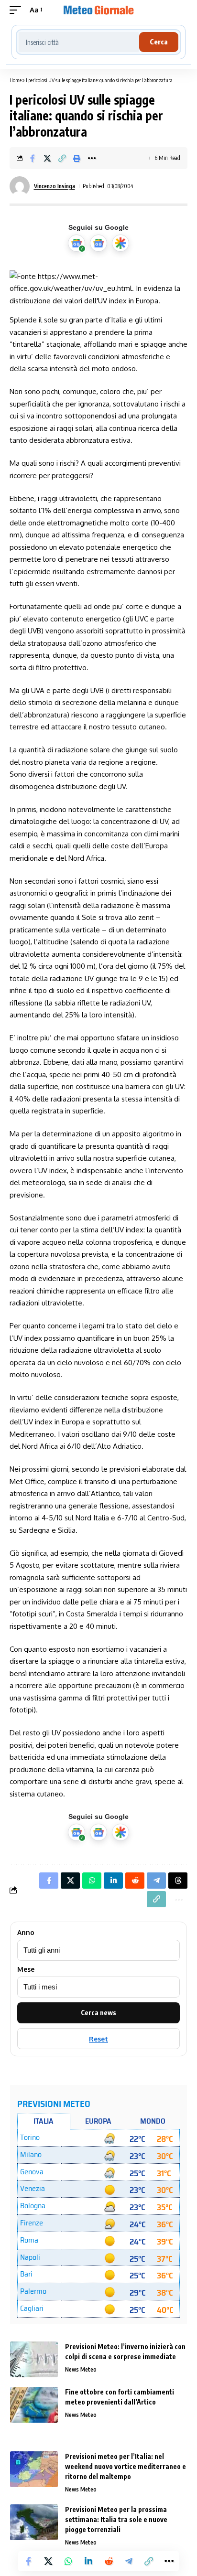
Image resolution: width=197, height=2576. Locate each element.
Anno (26, 1933)
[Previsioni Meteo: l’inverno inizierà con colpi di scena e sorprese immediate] (34, 2359)
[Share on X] (47, 158)
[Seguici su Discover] (120, 243)
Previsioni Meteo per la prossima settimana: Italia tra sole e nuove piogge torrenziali (116, 2519)
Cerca (159, 42)
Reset (98, 2039)
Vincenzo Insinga (55, 186)
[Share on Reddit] (109, 2561)
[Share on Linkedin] (88, 2561)
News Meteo (81, 2369)
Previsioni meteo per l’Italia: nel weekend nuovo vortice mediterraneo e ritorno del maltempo (126, 2466)
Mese (26, 1969)
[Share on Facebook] (33, 158)
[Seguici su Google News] (98, 243)
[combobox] (79, 42)
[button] (18, 10)
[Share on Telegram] (129, 2561)
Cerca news (98, 2013)
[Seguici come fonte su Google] (77, 243)
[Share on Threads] (178, 1881)
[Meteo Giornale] (99, 10)
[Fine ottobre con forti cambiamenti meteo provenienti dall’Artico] (34, 2405)
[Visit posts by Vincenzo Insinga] (20, 186)
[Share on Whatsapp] (68, 2561)
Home (16, 80)
